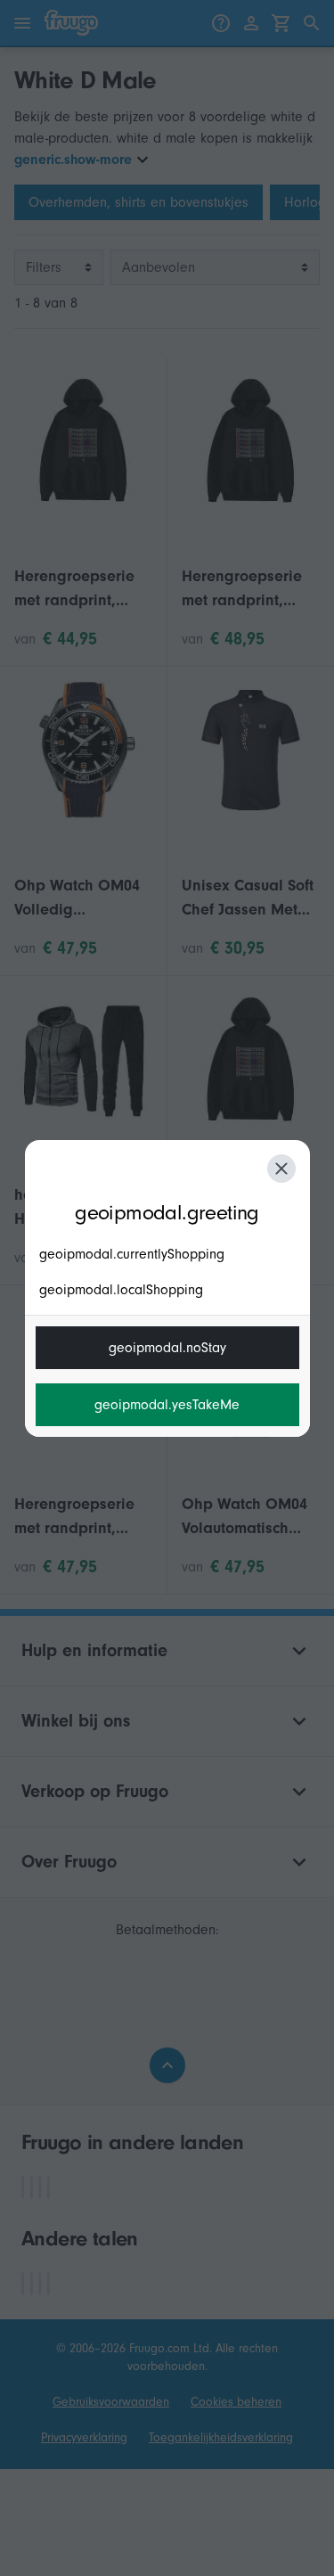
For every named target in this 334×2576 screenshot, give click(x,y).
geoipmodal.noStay (167, 1348)
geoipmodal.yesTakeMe (167, 1405)
